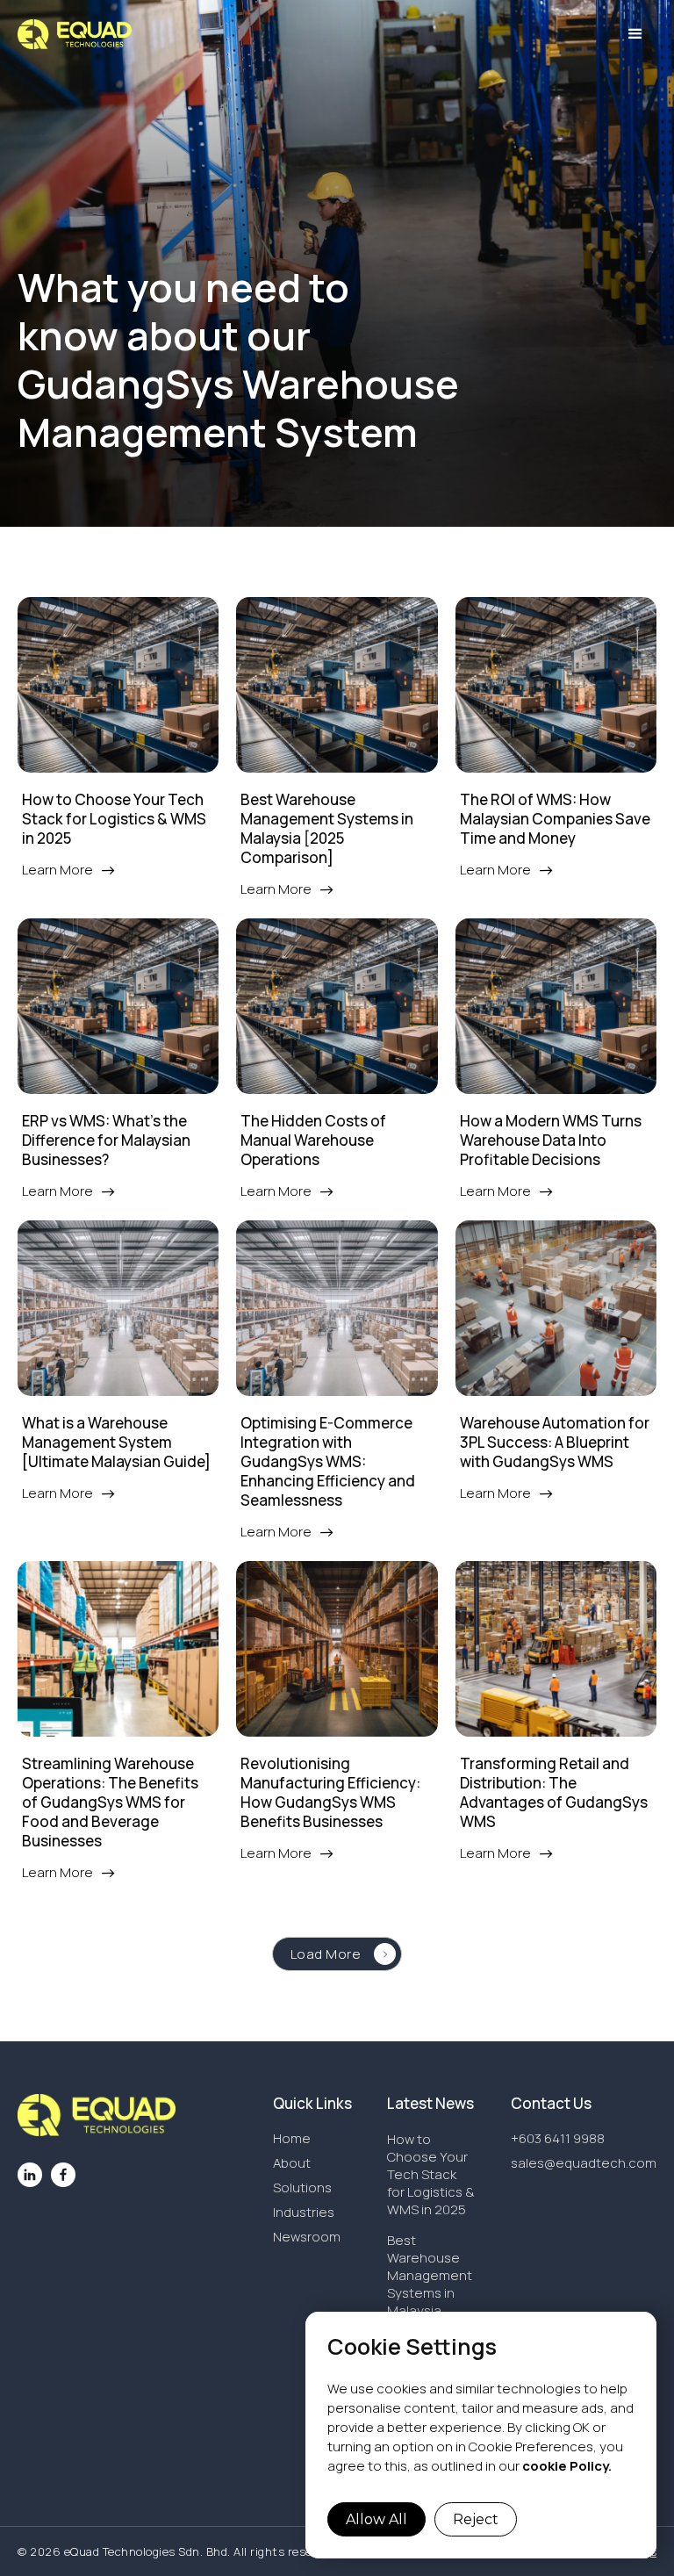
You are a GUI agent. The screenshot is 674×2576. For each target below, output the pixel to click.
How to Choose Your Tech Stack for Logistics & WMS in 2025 (430, 2174)
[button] (635, 34)
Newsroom (307, 2237)
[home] (75, 35)
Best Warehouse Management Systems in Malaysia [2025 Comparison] (430, 2293)
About (292, 2163)
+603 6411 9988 (558, 2139)
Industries (304, 2213)
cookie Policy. (567, 2466)
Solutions (302, 2188)
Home (292, 2139)
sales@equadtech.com (584, 2163)
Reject (476, 2519)
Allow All (376, 2519)
